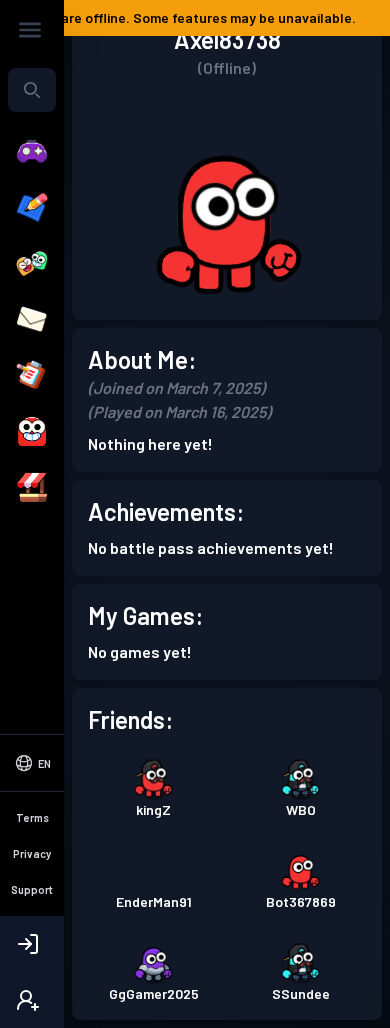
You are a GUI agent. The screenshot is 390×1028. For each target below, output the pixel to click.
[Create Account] (32, 1000)
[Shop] (32, 488)
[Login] (32, 944)
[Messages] (32, 320)
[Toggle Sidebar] (30, 30)
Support (32, 889)
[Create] (32, 208)
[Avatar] (32, 432)
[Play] (32, 152)
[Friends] (32, 264)
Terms (32, 817)
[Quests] (32, 376)
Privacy (32, 853)
